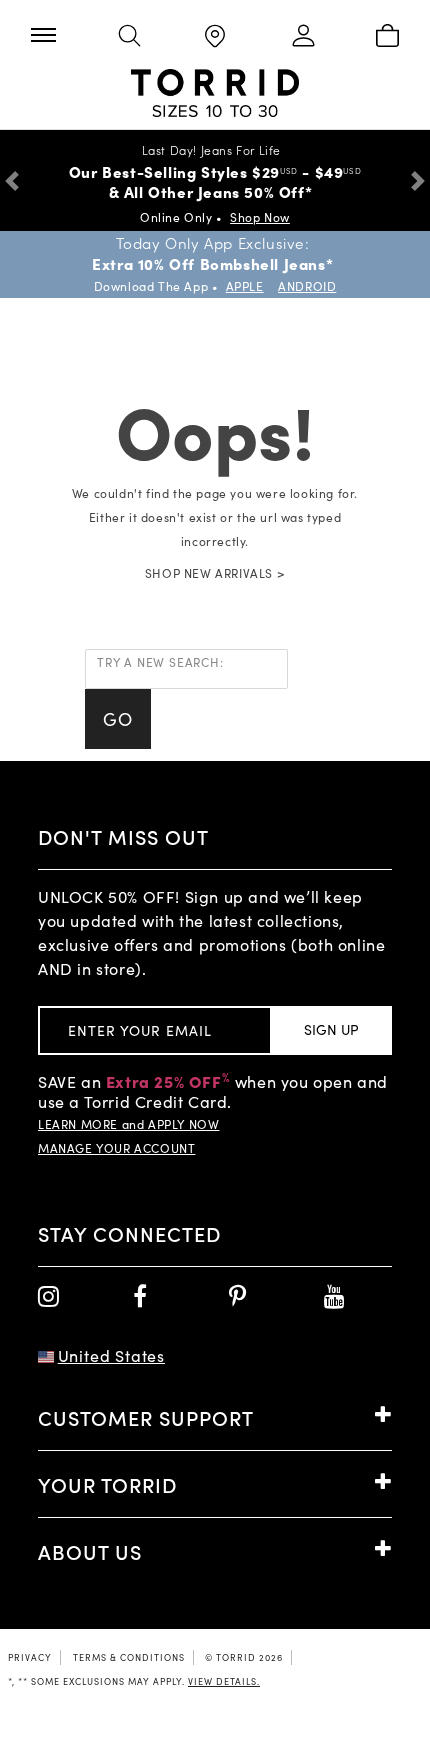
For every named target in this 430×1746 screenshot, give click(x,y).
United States (111, 1355)
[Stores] (215, 37)
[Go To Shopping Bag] (387, 37)
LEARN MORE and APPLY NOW (128, 1124)
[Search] (129, 37)
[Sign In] (300, 37)
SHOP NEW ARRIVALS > (215, 573)
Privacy (30, 1657)
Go (118, 719)
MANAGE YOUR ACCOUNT (116, 1148)
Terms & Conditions (129, 1657)
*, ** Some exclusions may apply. (134, 1681)
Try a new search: (160, 662)
